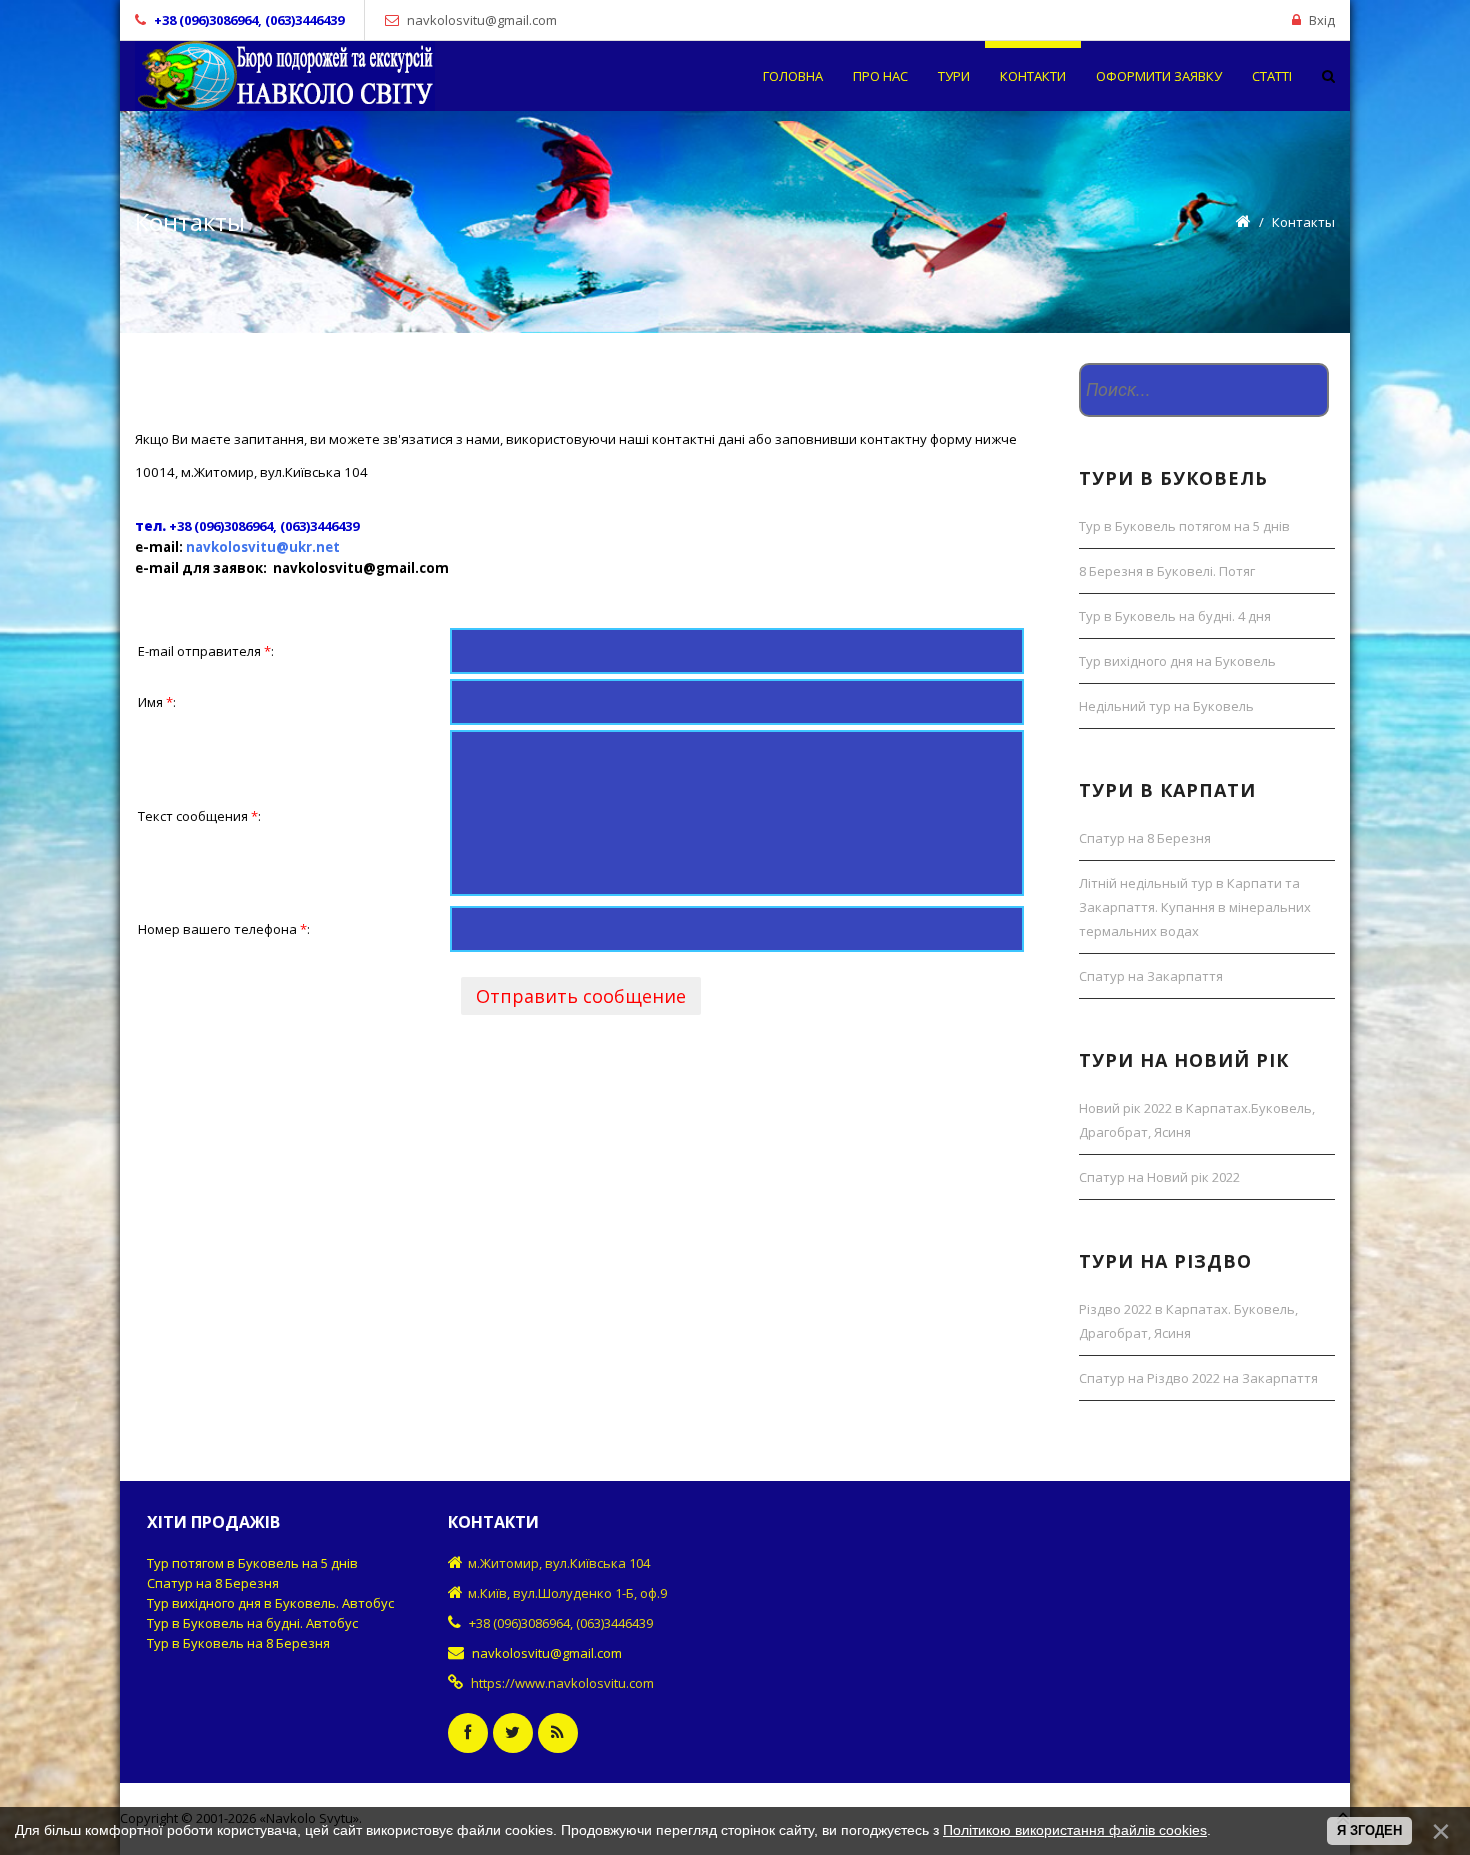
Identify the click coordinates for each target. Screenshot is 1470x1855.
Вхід (1322, 20)
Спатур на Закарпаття (1151, 976)
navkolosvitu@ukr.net (263, 547)
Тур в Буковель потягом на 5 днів (1184, 526)
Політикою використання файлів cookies (1075, 1830)
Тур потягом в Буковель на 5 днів (252, 1563)
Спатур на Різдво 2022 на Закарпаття (1198, 1378)
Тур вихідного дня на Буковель (1177, 661)
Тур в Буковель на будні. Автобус (252, 1623)
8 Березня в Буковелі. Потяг (1167, 571)
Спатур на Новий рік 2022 (1159, 1177)
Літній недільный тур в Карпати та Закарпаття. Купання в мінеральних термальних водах (1195, 907)
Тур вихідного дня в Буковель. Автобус (270, 1603)
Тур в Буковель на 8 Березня (238, 1643)
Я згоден (1369, 1830)
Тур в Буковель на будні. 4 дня (1175, 616)
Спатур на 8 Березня (1145, 838)
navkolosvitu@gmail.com (482, 20)
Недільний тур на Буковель (1166, 706)
